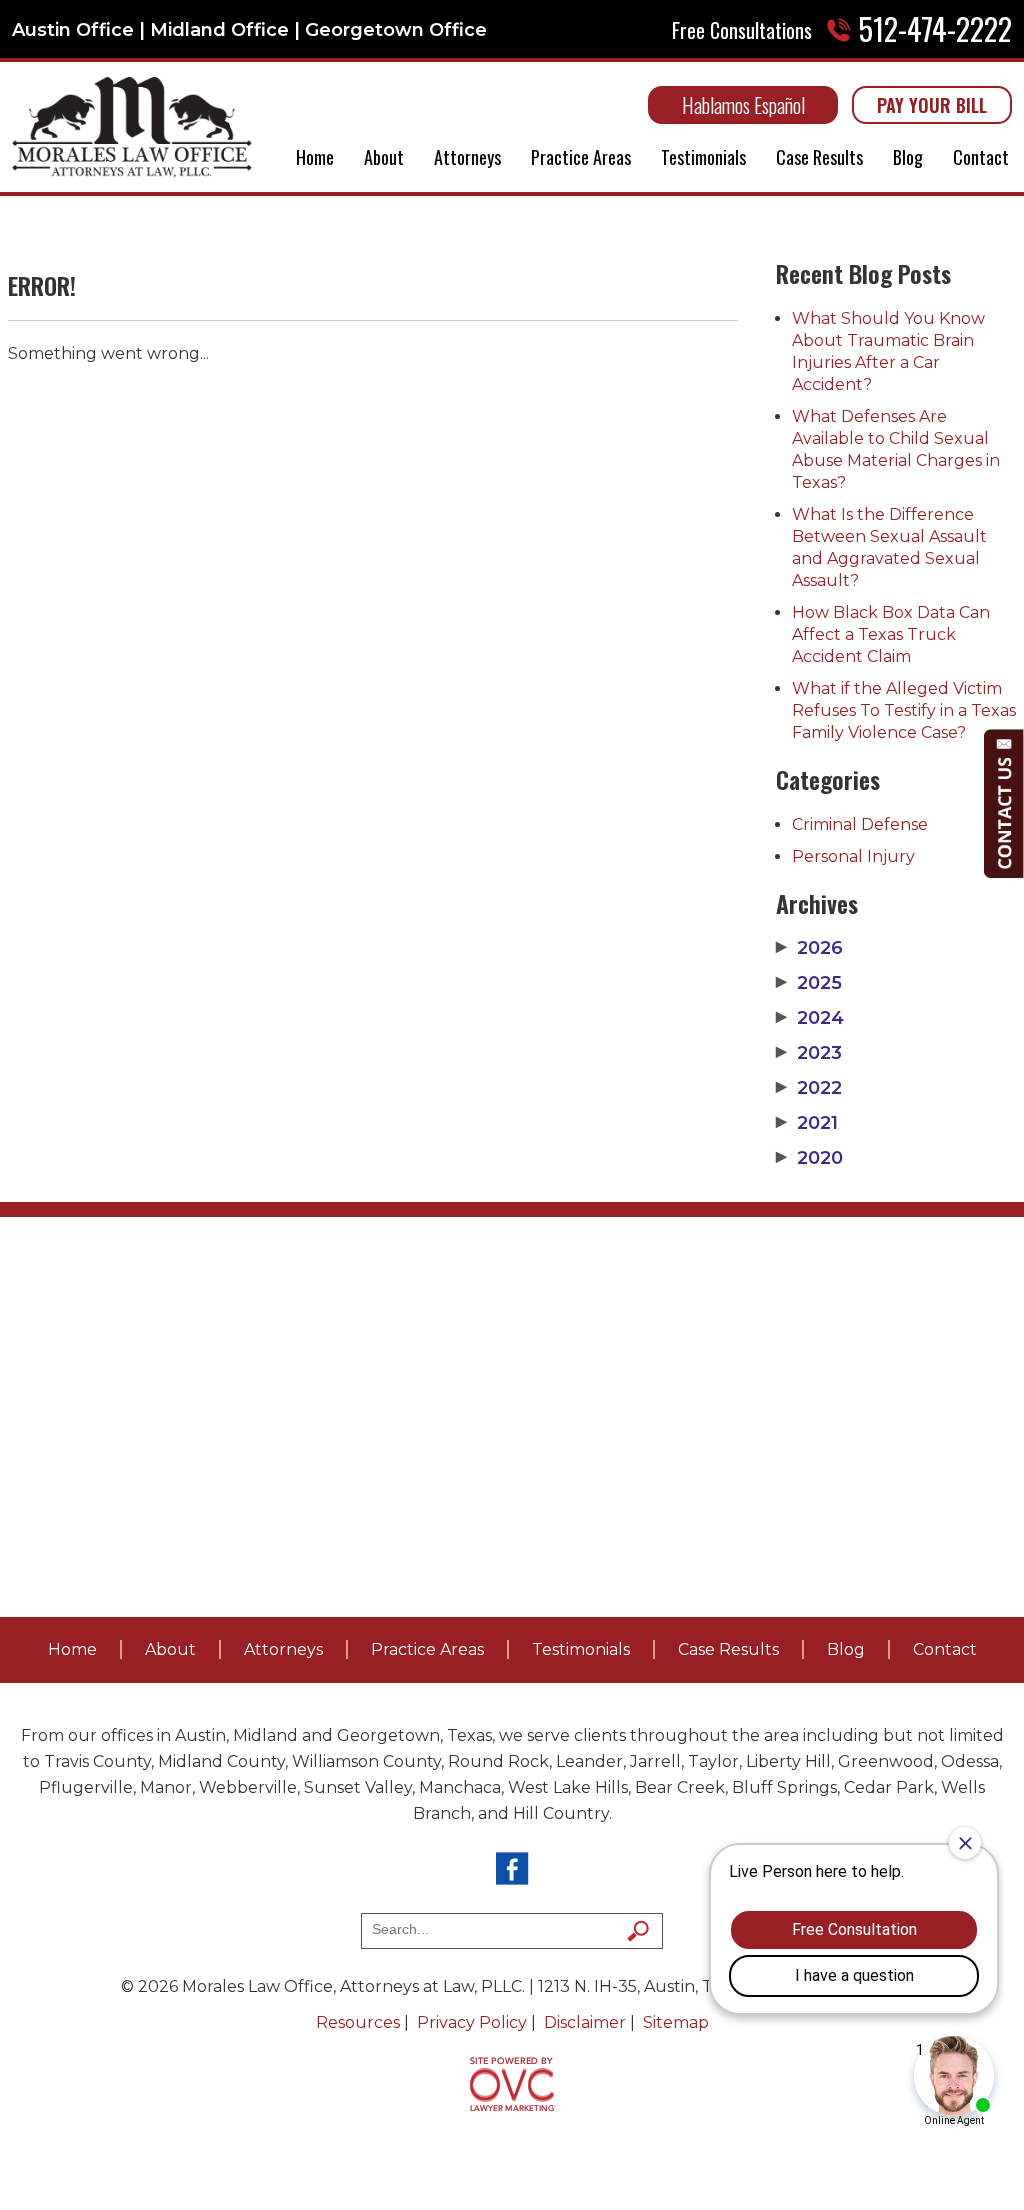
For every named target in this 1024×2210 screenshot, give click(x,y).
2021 (807, 1123)
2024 (810, 1018)
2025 (809, 983)
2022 (809, 1088)
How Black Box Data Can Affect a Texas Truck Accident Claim (891, 634)
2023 (809, 1053)
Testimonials (703, 157)
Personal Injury (853, 856)
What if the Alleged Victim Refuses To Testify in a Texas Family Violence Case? (904, 710)
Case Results (819, 157)
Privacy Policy (472, 2022)
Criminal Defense (860, 824)
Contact (981, 157)
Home (315, 157)
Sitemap (676, 2022)
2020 (809, 1158)
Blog (908, 157)
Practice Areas (581, 157)
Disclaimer (585, 2022)
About (384, 157)
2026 (809, 948)
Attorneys (467, 157)
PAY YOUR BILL (932, 105)
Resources (358, 2022)
